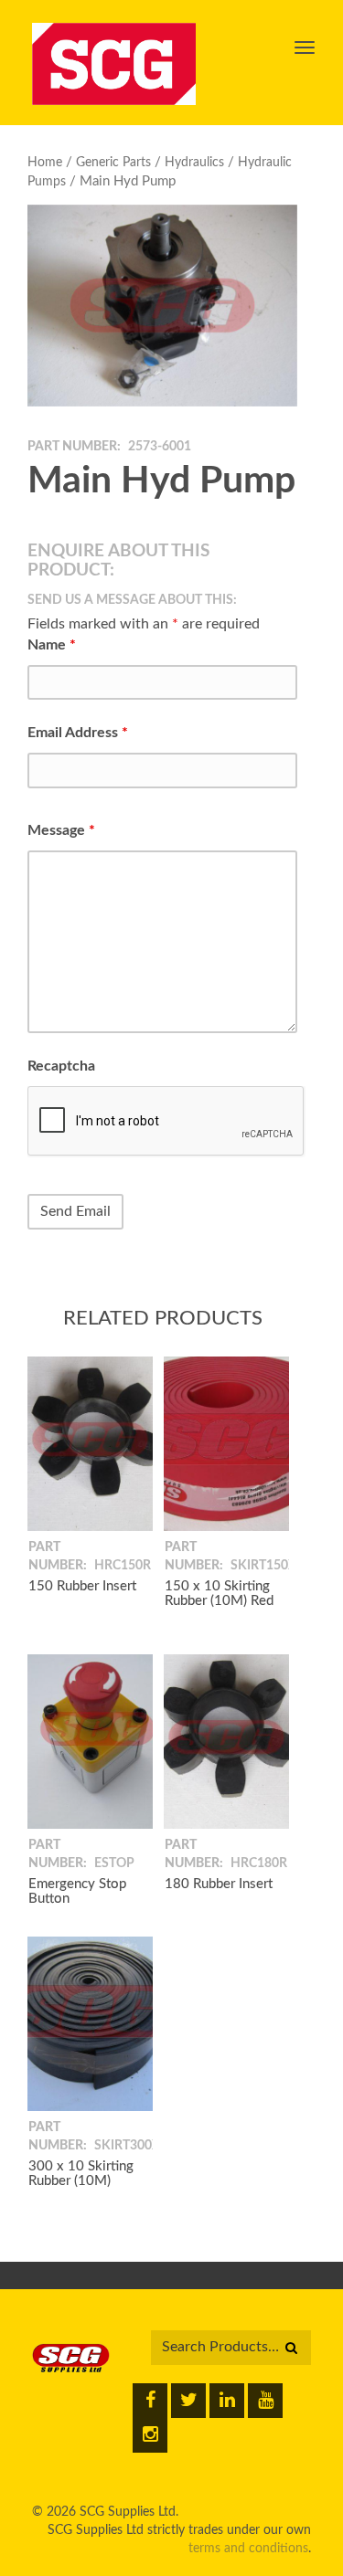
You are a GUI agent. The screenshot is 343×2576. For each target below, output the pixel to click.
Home (45, 163)
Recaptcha (61, 1066)
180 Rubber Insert (219, 1884)
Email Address (78, 733)
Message (61, 830)
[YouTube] (265, 2401)
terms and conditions (248, 2549)
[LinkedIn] (227, 2401)
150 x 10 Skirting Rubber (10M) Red (219, 1594)
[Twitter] (188, 2401)
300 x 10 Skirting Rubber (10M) (81, 2174)
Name (52, 645)
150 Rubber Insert (82, 1586)
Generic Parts (113, 163)
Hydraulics (194, 163)
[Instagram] (150, 2435)
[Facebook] (150, 2401)
